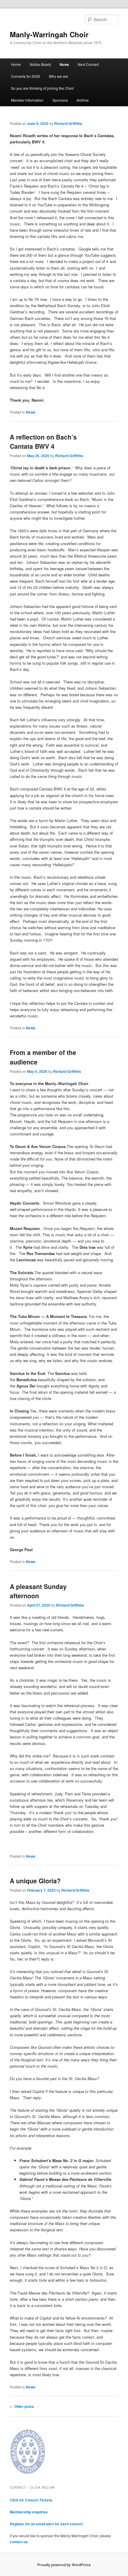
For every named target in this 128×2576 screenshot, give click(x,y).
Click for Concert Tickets (31, 2500)
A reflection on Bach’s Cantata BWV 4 (43, 442)
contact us (19, 2542)
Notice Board (40, 64)
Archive (83, 100)
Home (16, 64)
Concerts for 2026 (25, 76)
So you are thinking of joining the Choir (42, 88)
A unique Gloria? (35, 1881)
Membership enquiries (29, 2512)
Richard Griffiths (68, 123)
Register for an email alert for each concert (46, 2524)
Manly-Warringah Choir (49, 34)
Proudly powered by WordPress (64, 2565)
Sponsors (60, 100)
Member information (27, 100)
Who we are (58, 76)
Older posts (22, 2406)
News (64, 64)
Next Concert (88, 64)
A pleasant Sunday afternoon (38, 1591)
